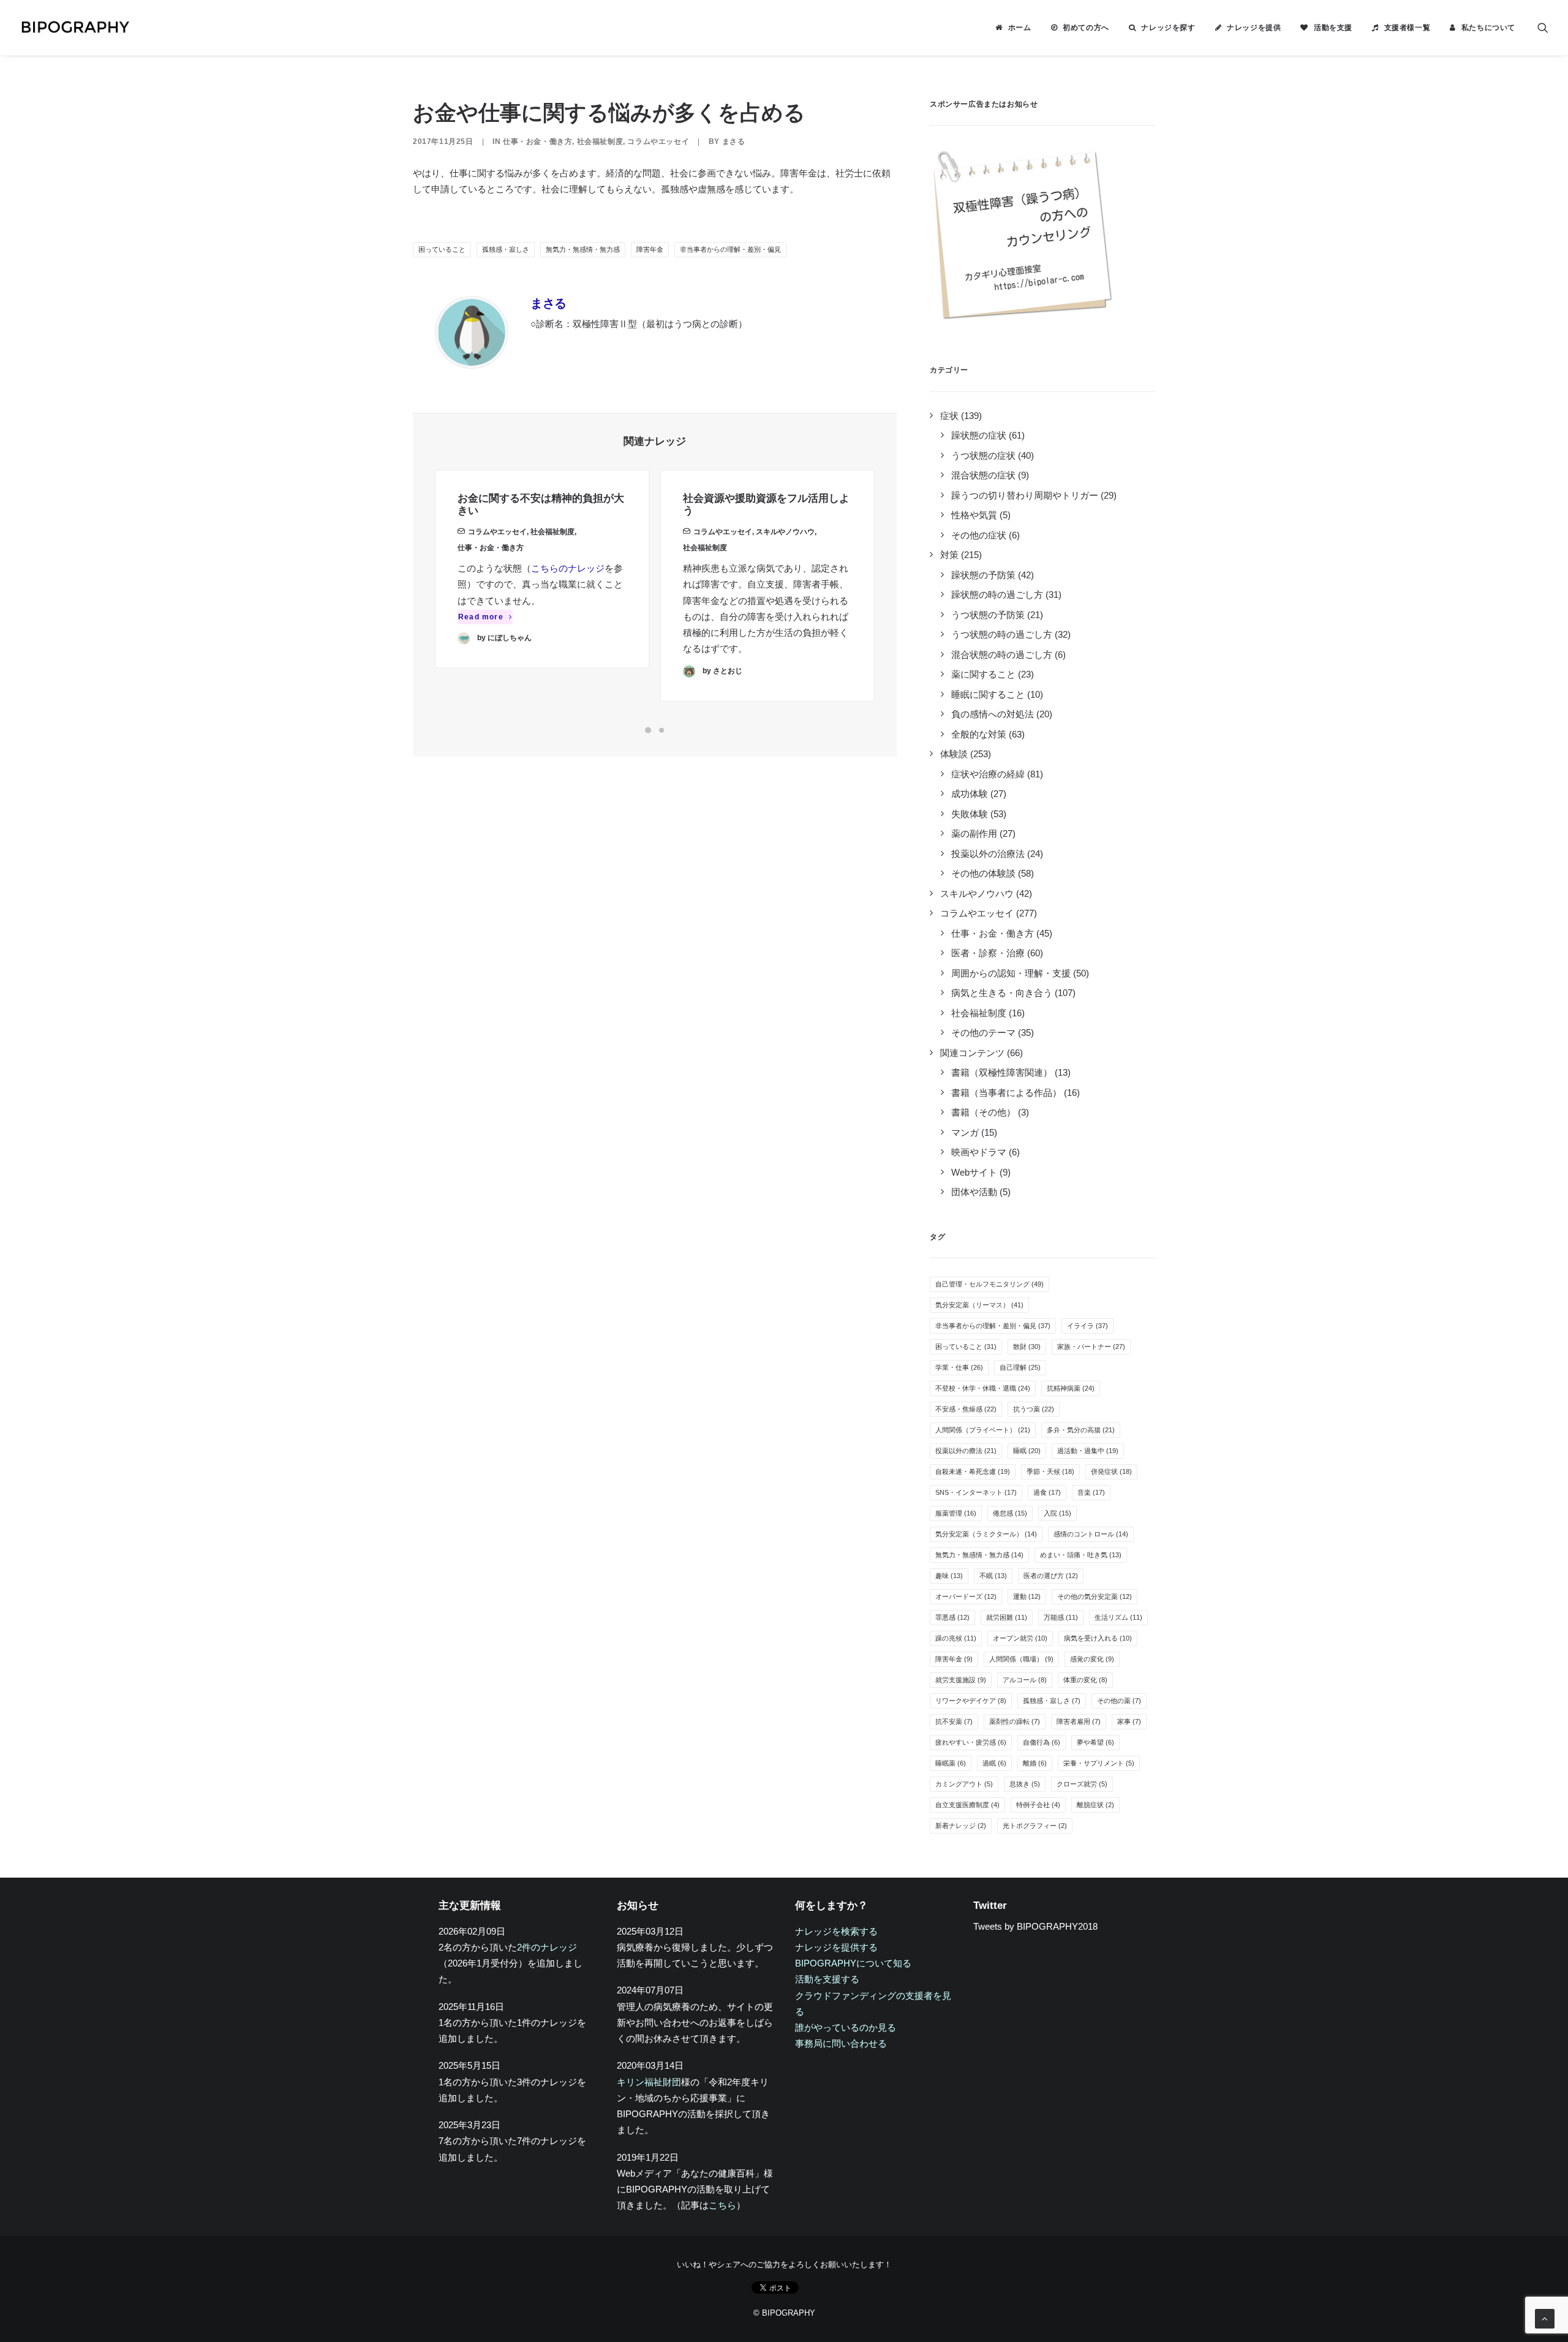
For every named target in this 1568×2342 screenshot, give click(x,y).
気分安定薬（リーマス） (979, 1305)
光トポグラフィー (1035, 1826)
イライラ (1087, 1326)
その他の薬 (1119, 1701)
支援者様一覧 (1408, 28)
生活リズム (1118, 1617)
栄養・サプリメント (1099, 1763)
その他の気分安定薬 (1095, 1596)
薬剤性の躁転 (1015, 1721)
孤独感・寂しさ (506, 249)
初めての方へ (1086, 28)
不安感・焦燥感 (966, 1409)
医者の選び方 (1051, 1576)
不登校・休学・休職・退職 (983, 1388)
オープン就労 (1020, 1638)
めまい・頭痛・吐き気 (1081, 1555)
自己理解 (1020, 1367)
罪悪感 (952, 1617)
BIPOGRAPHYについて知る (853, 1963)
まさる (734, 142)
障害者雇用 (1079, 1721)
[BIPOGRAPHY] (75, 28)
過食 (1047, 1492)
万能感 (1061, 1617)
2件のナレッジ (547, 1947)
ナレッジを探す (1168, 28)
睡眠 (1027, 1451)
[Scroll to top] (1545, 2318)
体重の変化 (1085, 1680)
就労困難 (1007, 1617)
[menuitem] (1013, 28)
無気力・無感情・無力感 (583, 249)
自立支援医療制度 (967, 1805)
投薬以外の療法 (966, 1451)
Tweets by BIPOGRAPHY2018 (1035, 1926)
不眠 (993, 1576)
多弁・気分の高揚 (1081, 1430)
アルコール (1025, 1680)
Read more (481, 617)
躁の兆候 (956, 1638)
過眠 (994, 1763)
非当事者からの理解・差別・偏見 (730, 249)
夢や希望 (1095, 1742)
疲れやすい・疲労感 (971, 1742)
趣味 (949, 1576)
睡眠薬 (951, 1763)
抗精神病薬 (1071, 1388)
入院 (1057, 1513)
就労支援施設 (961, 1680)
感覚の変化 (1092, 1659)
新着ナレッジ (961, 1826)
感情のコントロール (1091, 1534)
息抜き (1025, 1784)
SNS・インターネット (976, 1492)
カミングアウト (964, 1784)
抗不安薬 (954, 1721)
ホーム (1020, 28)
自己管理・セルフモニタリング (989, 1284)
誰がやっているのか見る (846, 2027)
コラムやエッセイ (658, 142)
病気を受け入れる (1098, 1638)
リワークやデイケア (971, 1701)
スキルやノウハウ (785, 532)
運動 (1027, 1596)
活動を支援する (827, 1979)
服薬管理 (956, 1513)
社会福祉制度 (600, 142)
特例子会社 (1038, 1805)
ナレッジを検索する (836, 1931)
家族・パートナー (1091, 1347)
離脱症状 (1095, 1805)
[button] (1543, 28)
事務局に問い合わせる (841, 2043)
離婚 (1035, 1763)
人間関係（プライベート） (983, 1430)
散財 (1027, 1347)
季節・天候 (1050, 1471)
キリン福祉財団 (649, 2082)
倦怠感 (1010, 1513)
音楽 (1091, 1492)
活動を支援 (1333, 28)
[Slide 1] (648, 730)
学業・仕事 (959, 1367)
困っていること (442, 249)
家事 (1129, 1721)
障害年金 (650, 249)
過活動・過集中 (1088, 1451)
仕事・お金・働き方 (537, 142)
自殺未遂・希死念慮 (973, 1471)
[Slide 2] (661, 730)
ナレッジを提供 (1254, 28)
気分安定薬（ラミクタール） (986, 1534)
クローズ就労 (1082, 1784)
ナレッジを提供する (836, 1947)
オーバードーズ (966, 1596)
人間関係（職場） (1021, 1659)
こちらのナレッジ (568, 568)
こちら (722, 2205)
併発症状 (1111, 1471)
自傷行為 (1042, 1742)
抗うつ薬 (1034, 1409)
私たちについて (1488, 28)
